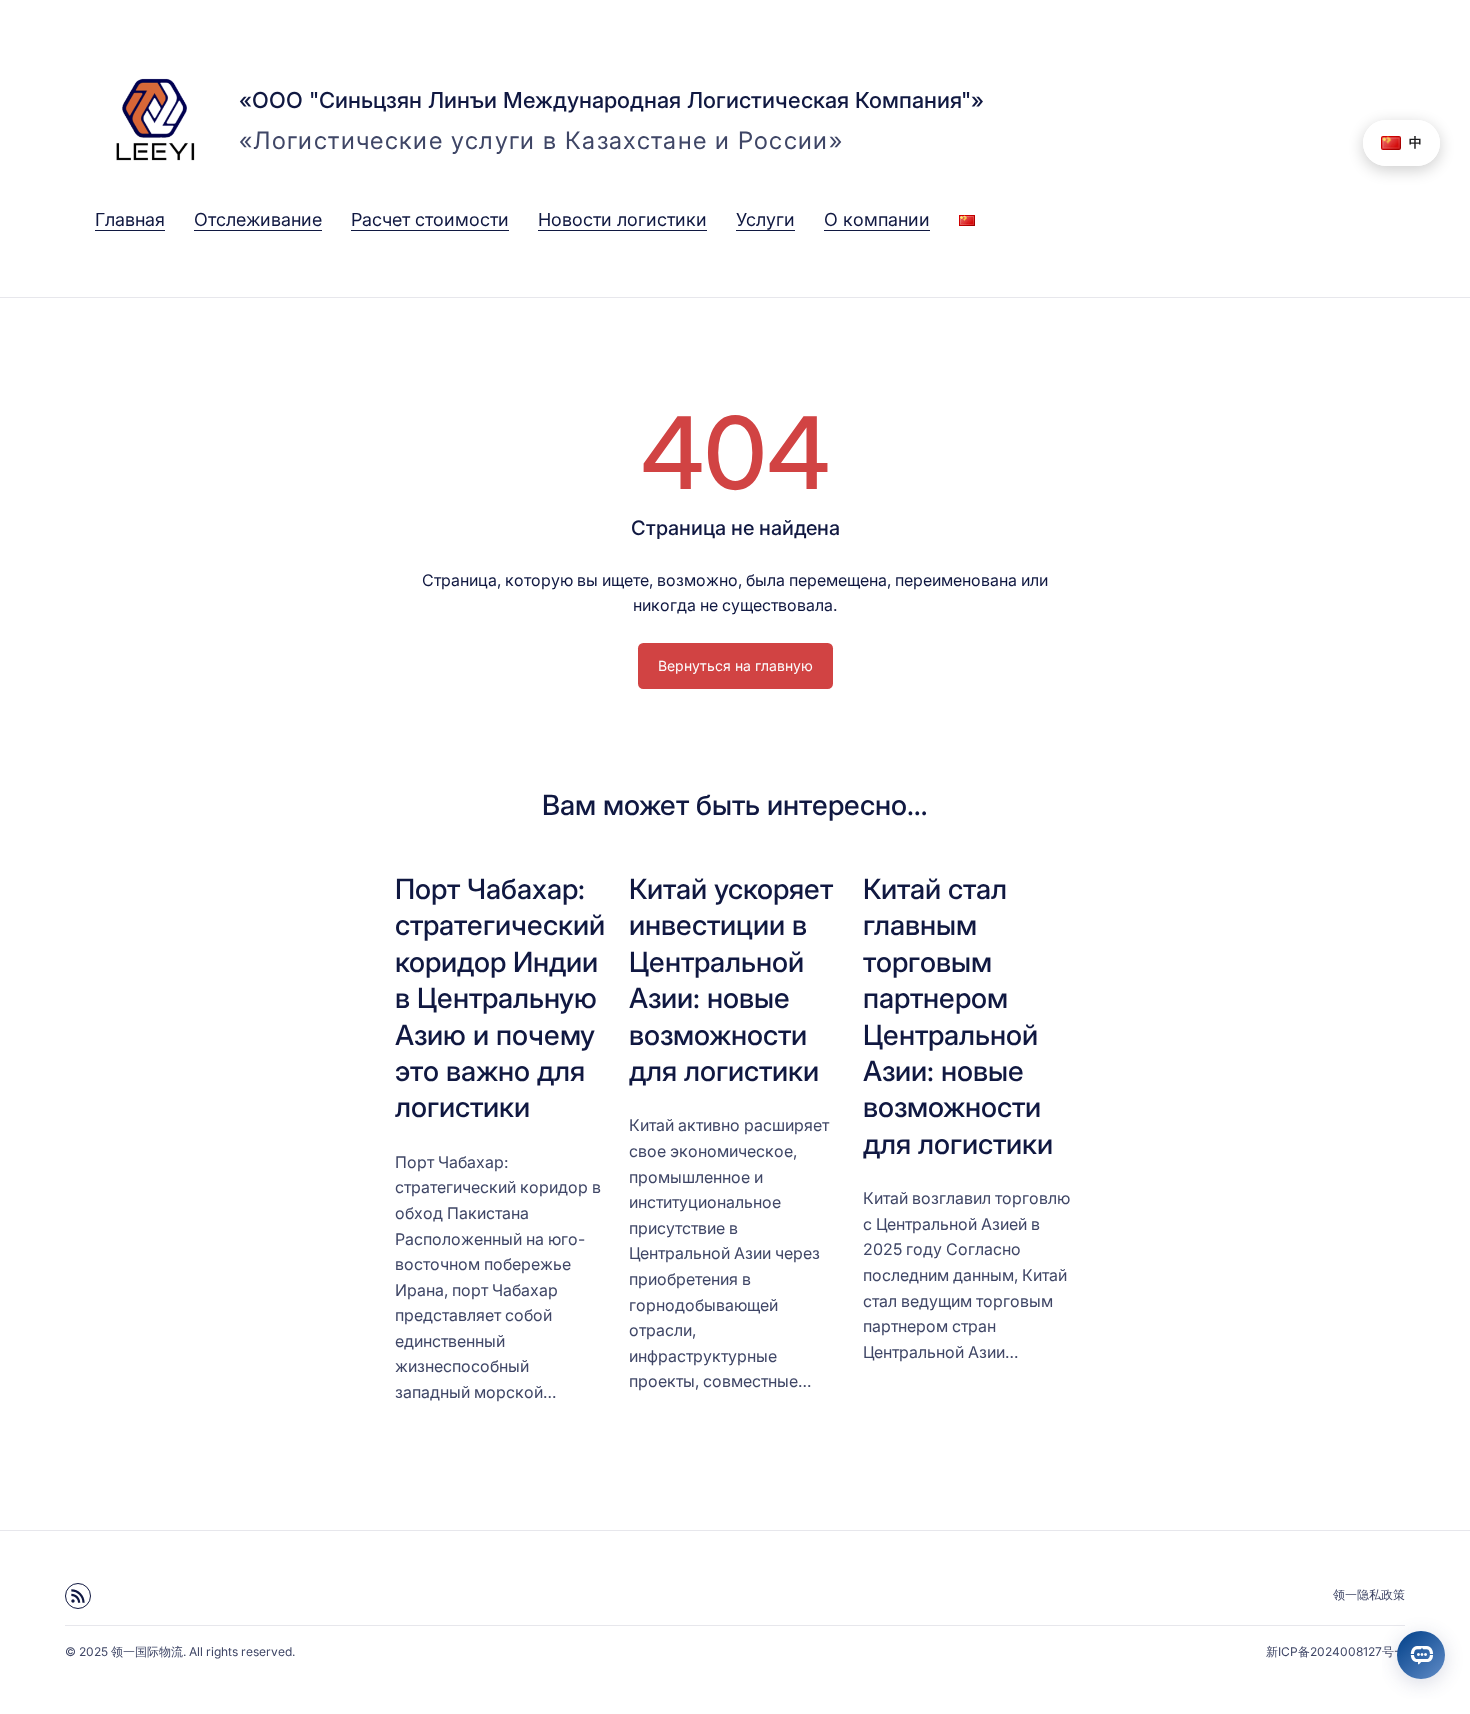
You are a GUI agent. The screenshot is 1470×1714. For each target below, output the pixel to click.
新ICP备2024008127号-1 (1335, 1651)
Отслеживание (258, 219)
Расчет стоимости (430, 219)
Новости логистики (622, 219)
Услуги (765, 219)
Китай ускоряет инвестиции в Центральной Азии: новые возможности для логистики (731, 980)
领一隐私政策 (1369, 1594)
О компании (877, 219)
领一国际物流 (147, 1651)
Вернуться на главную (735, 665)
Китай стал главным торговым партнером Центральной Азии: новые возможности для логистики (958, 1016)
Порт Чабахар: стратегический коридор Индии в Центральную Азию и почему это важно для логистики (500, 998)
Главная (130, 219)
